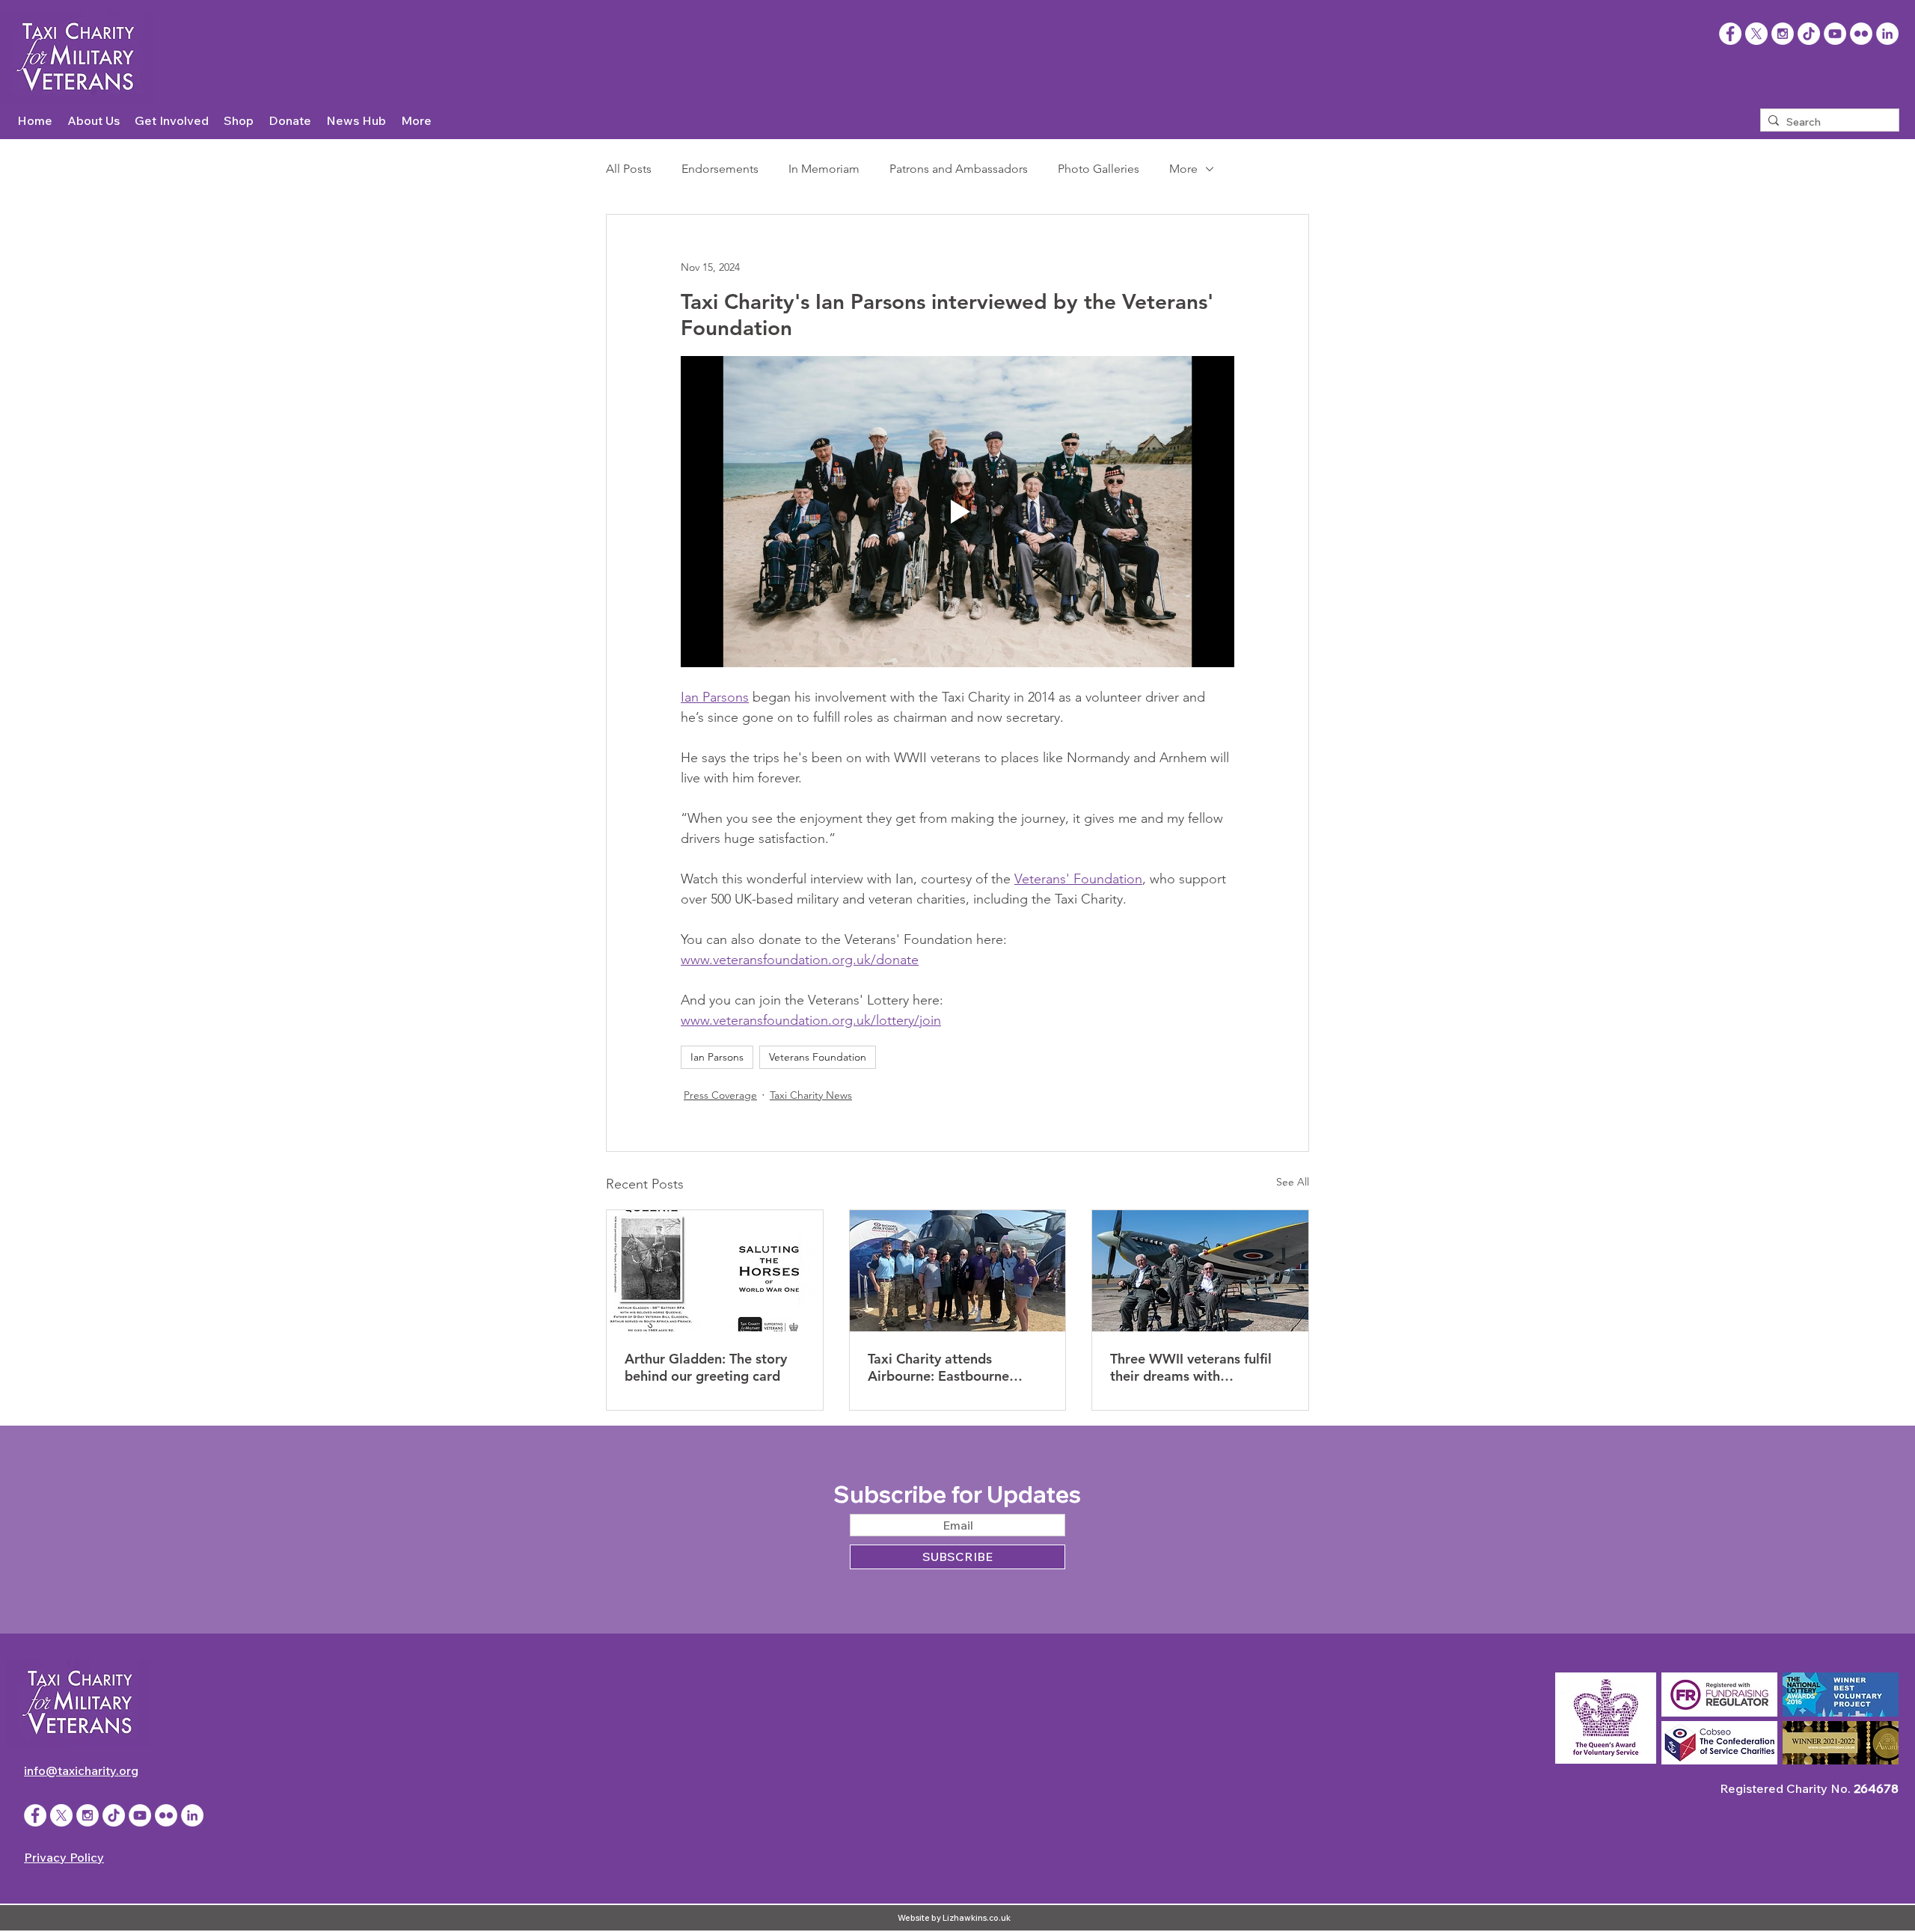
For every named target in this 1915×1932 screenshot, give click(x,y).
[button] (94, 121)
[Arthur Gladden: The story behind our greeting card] (715, 1271)
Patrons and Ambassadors (959, 169)
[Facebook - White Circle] (35, 1815)
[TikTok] (1809, 34)
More (1183, 169)
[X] (1756, 34)
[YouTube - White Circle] (1835, 34)
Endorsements (720, 169)
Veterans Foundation (818, 1057)
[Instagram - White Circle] (1783, 34)
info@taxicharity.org (81, 1770)
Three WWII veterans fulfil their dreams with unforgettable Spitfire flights (1199, 1367)
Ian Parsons (717, 1057)
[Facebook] (1730, 34)
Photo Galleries (1099, 169)
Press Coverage (720, 1095)
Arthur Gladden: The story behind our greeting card (706, 1367)
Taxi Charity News (811, 1095)
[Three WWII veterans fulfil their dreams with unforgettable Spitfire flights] (1200, 1271)
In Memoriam (824, 169)
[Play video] (957, 512)
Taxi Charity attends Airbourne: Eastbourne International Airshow (938, 1367)
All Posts (629, 169)
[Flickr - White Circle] (1861, 34)
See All (1293, 1182)
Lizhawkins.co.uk (977, 1918)
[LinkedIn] (1887, 34)
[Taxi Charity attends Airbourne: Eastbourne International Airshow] (958, 1271)
